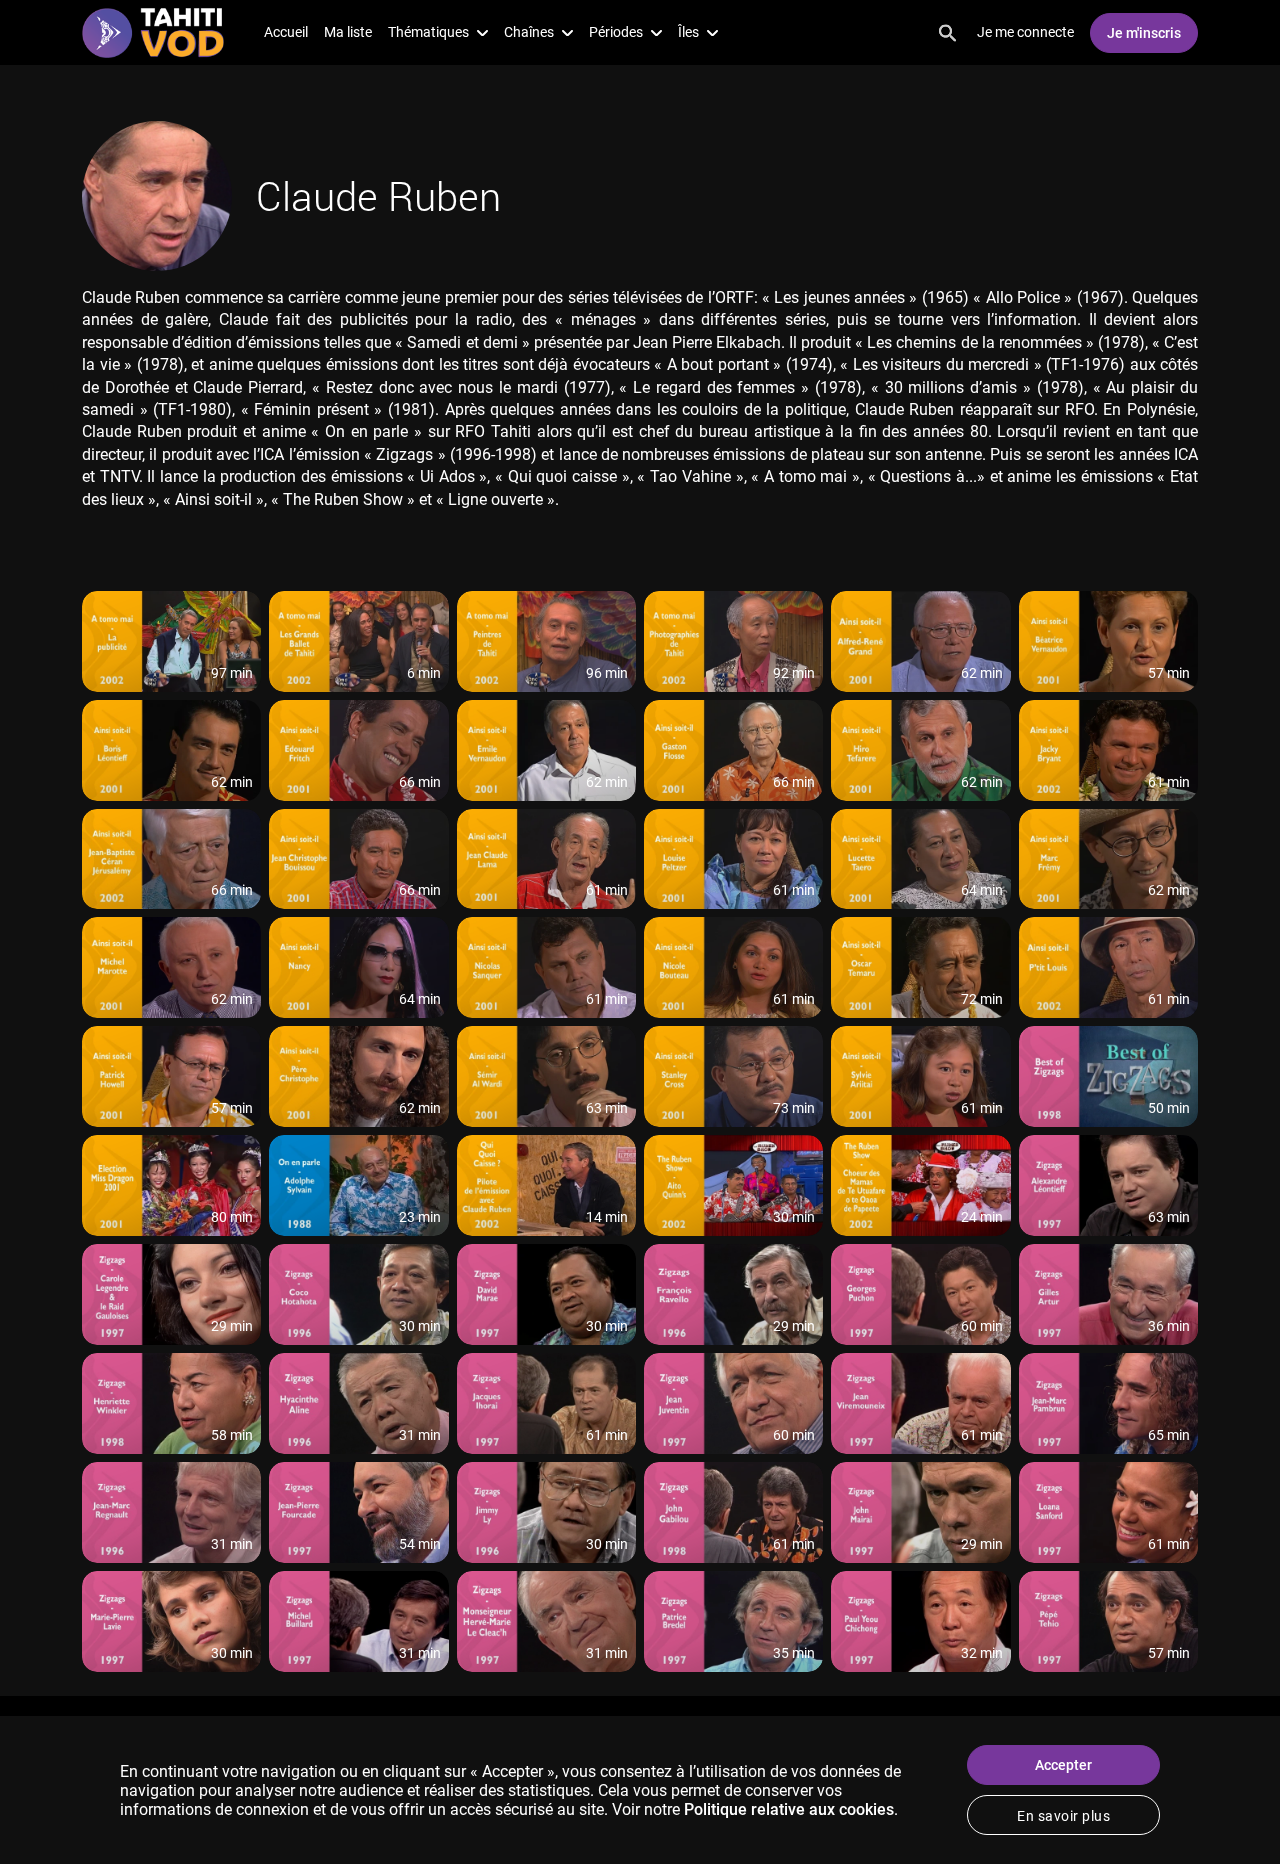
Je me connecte (1025, 32)
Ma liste (348, 32)
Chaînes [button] (529, 32)
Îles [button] (688, 32)
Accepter (1063, 1765)
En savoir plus (1063, 1816)
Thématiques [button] (428, 32)
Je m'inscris (1144, 33)
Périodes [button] (616, 32)
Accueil (286, 32)
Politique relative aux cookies (789, 1809)
